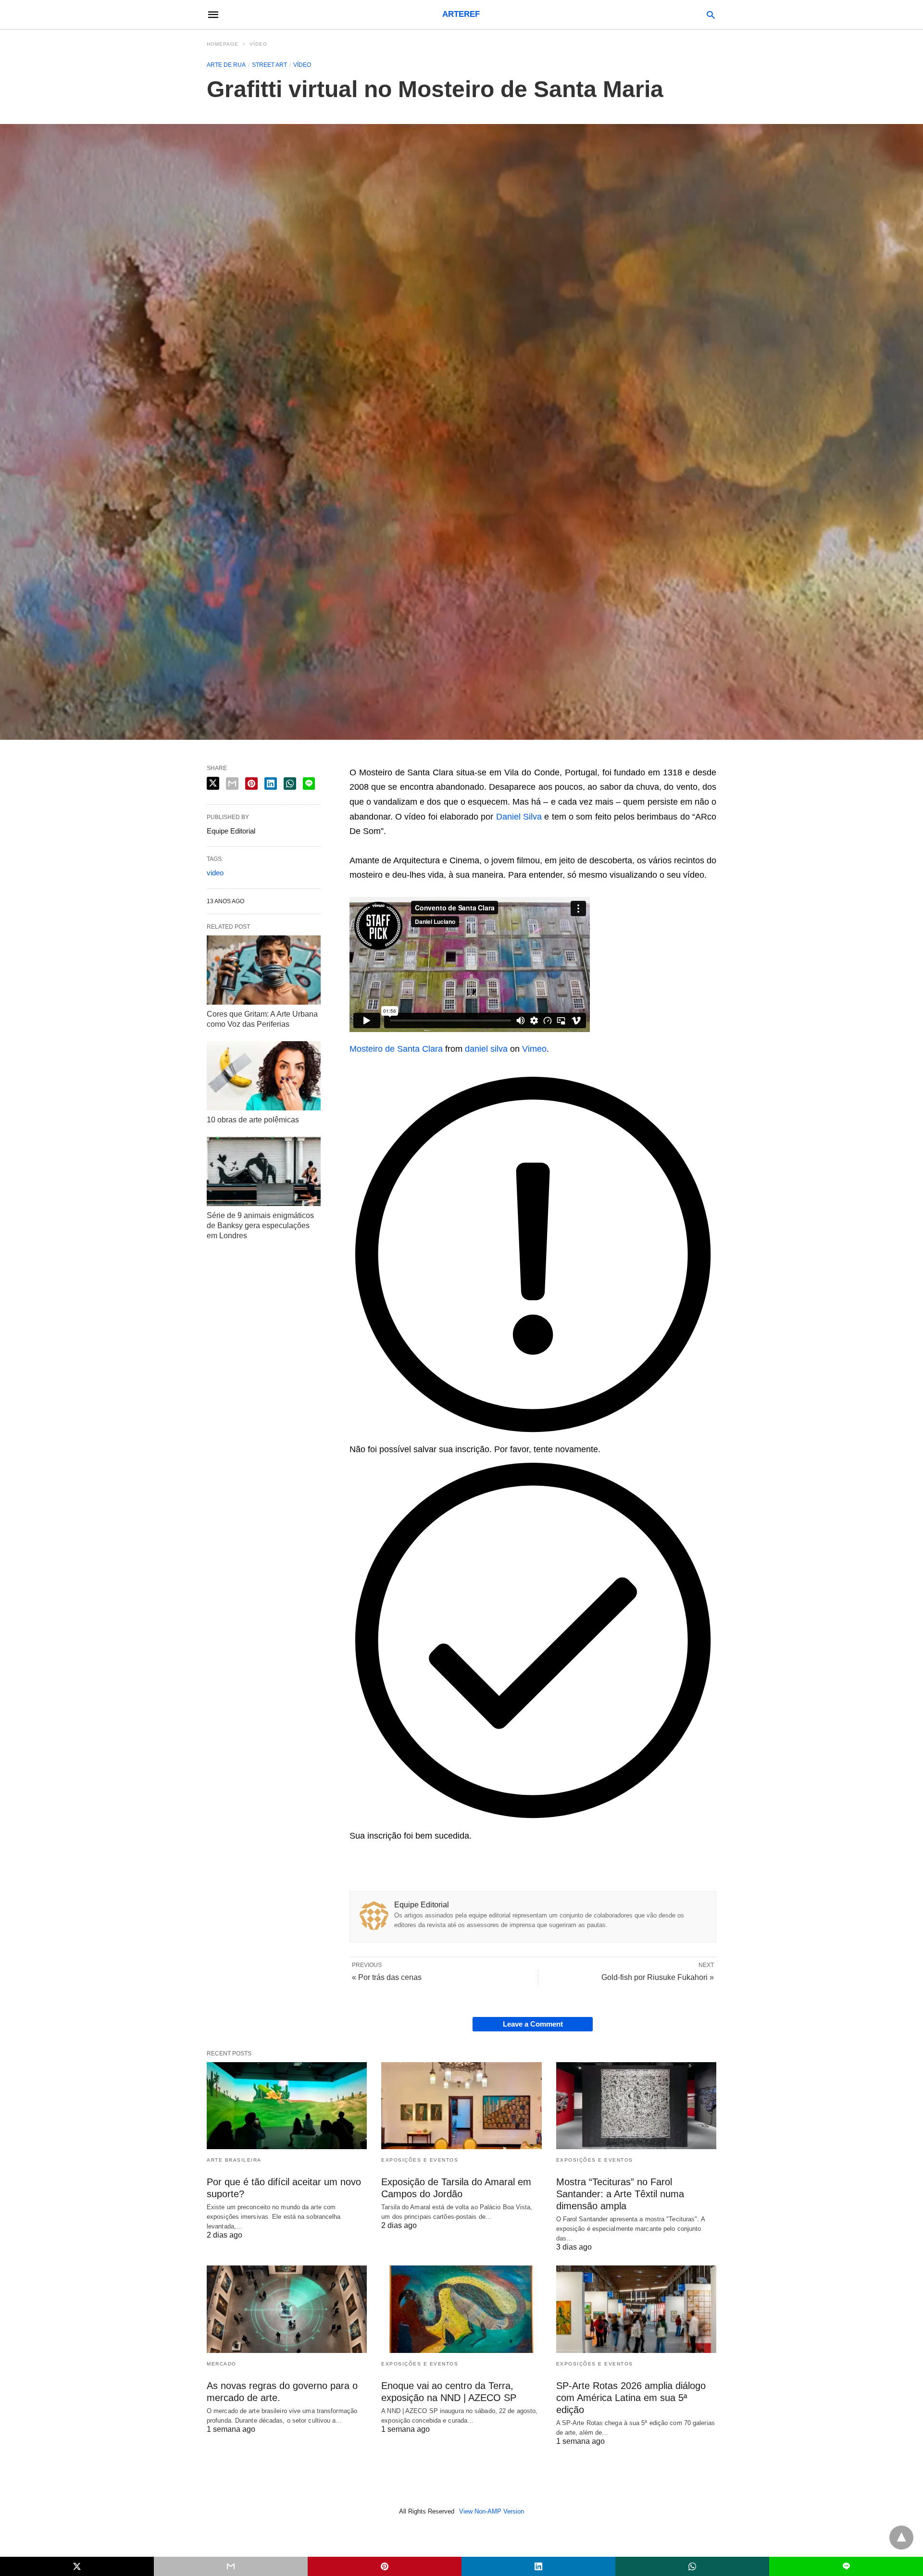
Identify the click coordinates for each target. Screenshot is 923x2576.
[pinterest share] (251, 784)
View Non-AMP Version (492, 2511)
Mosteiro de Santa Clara (396, 1049)
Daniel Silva (519, 817)
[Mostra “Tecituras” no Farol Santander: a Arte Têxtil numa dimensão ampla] (636, 2106)
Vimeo (534, 1049)
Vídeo (258, 44)
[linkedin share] (271, 784)
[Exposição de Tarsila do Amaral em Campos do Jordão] (461, 2106)
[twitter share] (213, 783)
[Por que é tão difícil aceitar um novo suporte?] (287, 2106)
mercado (222, 2364)
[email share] (232, 784)
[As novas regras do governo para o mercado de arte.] (287, 2309)
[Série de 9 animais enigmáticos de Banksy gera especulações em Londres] (264, 1171)
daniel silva (486, 1049)
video (215, 873)
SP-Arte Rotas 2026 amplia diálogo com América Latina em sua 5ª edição (631, 2398)
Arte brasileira (234, 2160)
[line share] (309, 784)
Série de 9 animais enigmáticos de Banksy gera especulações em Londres (260, 1226)
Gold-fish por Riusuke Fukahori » (658, 1977)
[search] (711, 15)
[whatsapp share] (290, 784)
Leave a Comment (533, 2024)
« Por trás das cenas (387, 1977)
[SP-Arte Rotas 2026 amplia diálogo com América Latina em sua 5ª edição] (636, 2309)
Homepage (223, 44)
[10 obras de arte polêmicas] (264, 1076)
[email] (231, 2566)
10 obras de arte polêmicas (253, 1120)
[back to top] (901, 2538)
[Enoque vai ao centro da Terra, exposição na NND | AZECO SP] (461, 2309)
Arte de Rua (226, 65)
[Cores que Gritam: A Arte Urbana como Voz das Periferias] (264, 970)
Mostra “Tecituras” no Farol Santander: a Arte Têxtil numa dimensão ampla (620, 2194)
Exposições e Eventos (420, 2160)
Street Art (269, 65)
